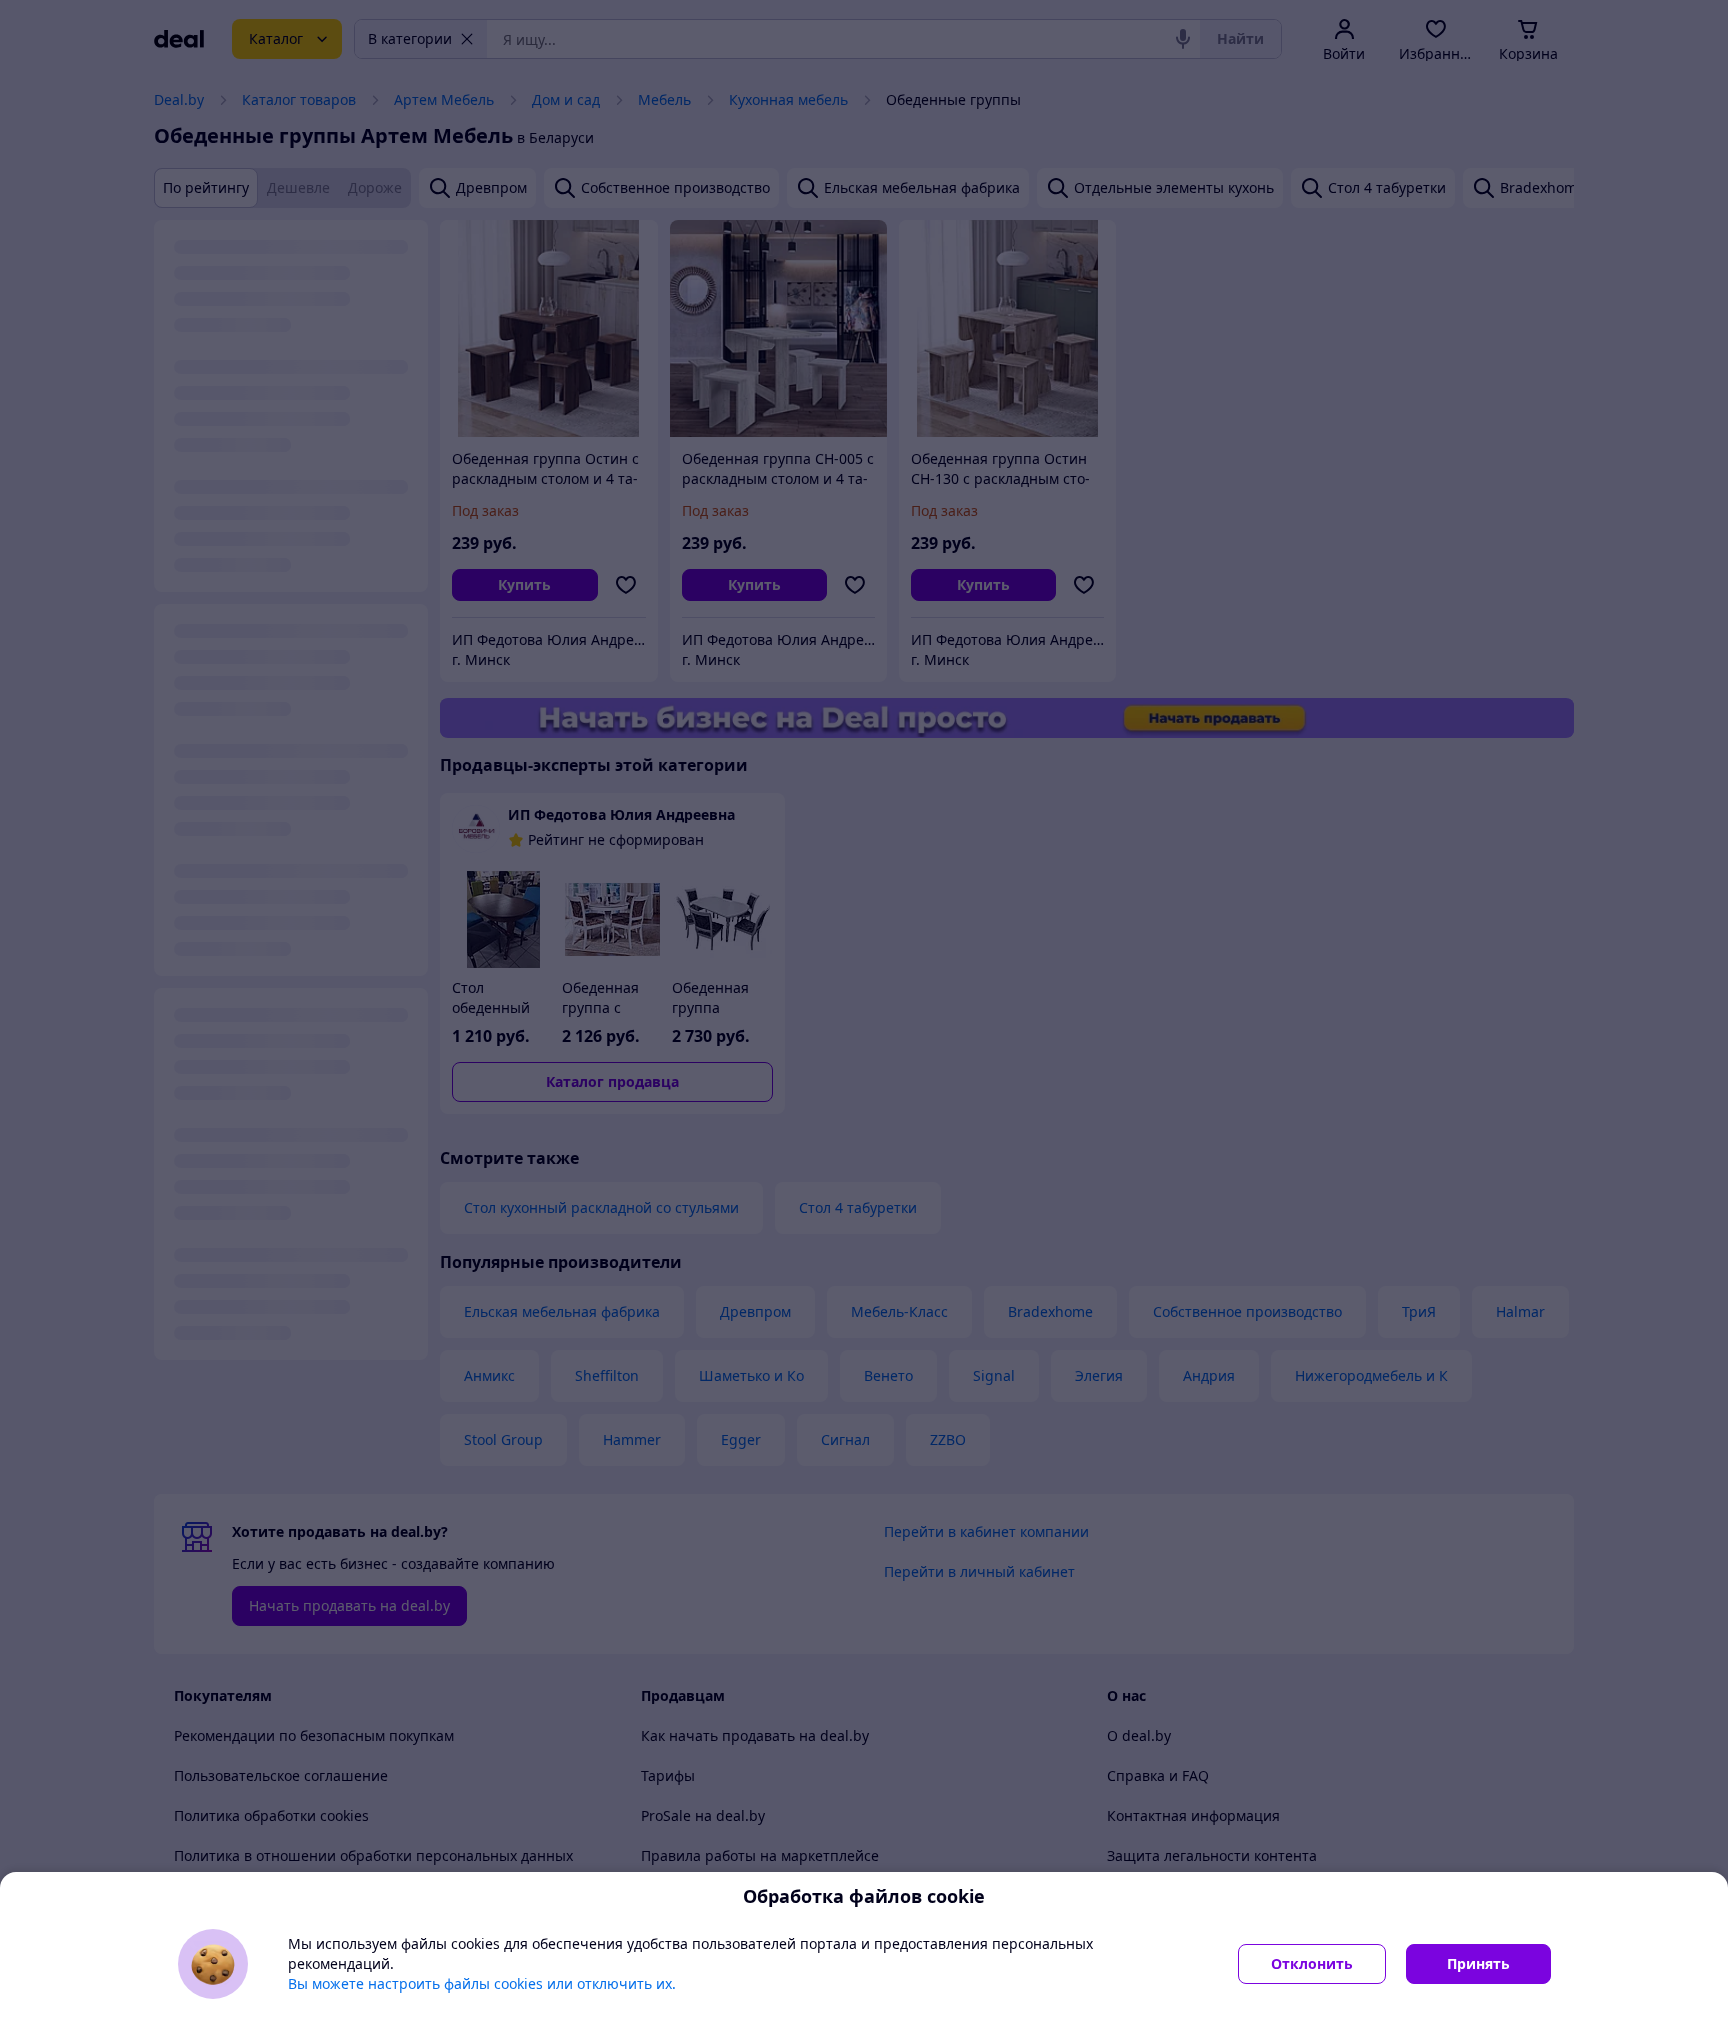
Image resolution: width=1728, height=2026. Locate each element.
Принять (1478, 1963)
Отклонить (1312, 1963)
